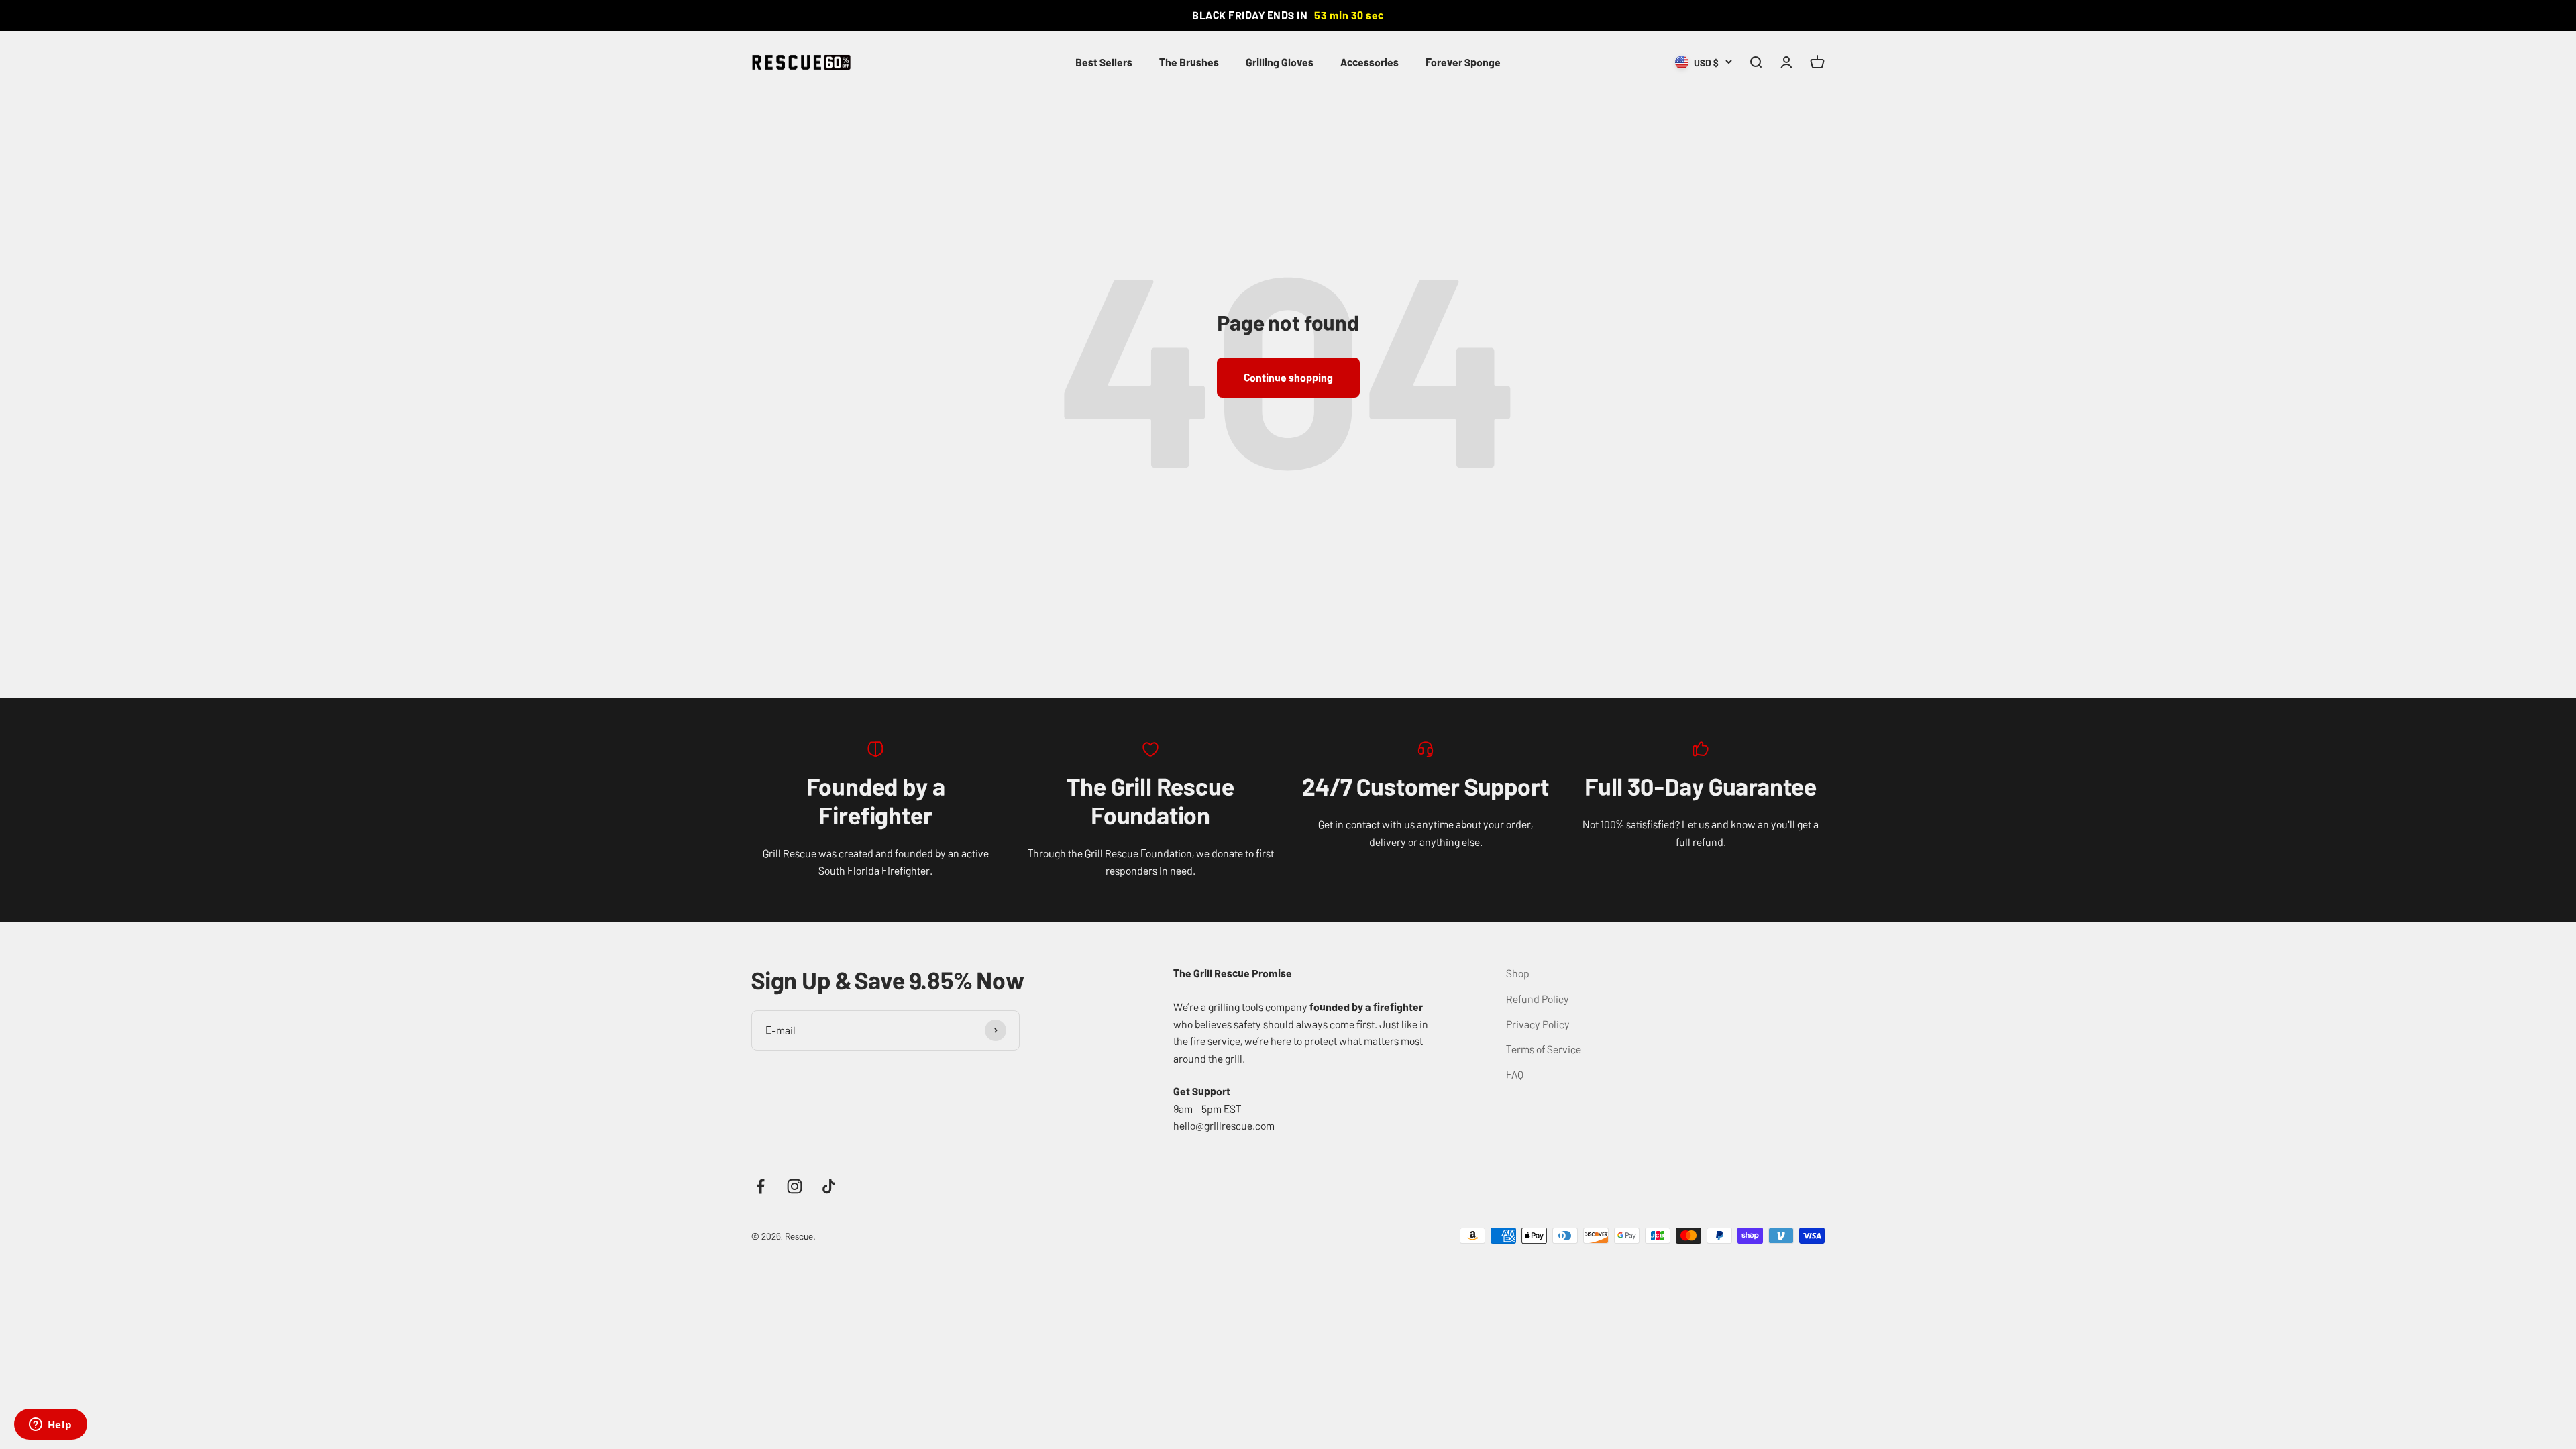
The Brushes (1189, 62)
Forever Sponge (1463, 62)
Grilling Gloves (1280, 62)
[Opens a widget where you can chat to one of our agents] (50, 1426)
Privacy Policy (1538, 1024)
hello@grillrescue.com (1224, 1125)
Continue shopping (1288, 377)
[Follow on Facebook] (760, 1186)
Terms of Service (1544, 1049)
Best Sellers (1104, 62)
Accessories (1370, 62)
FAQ (1515, 1074)
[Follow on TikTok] (829, 1186)
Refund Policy (1538, 998)
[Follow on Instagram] (795, 1186)
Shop (1518, 973)
